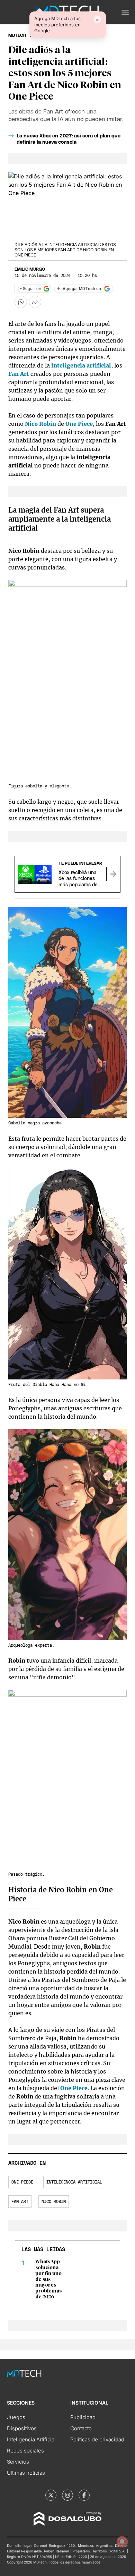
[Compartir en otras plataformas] (35, 302)
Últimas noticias (26, 2473)
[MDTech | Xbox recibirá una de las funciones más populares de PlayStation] (113, 874)
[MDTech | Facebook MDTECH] (84, 2495)
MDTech (17, 35)
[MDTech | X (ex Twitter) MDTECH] (51, 2495)
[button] (125, 12)
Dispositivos (22, 2428)
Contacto (81, 2428)
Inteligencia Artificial (31, 2439)
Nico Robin (54, 2202)
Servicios (18, 2462)
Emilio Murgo (30, 269)
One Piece (22, 2182)
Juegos (16, 2417)
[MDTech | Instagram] (67, 2495)
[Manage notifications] (122, 2542)
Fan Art (20, 2202)
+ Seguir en (30, 289)
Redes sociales (25, 2451)
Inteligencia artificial (74, 2182)
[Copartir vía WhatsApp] (21, 302)
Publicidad (83, 2417)
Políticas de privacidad (97, 2439)
